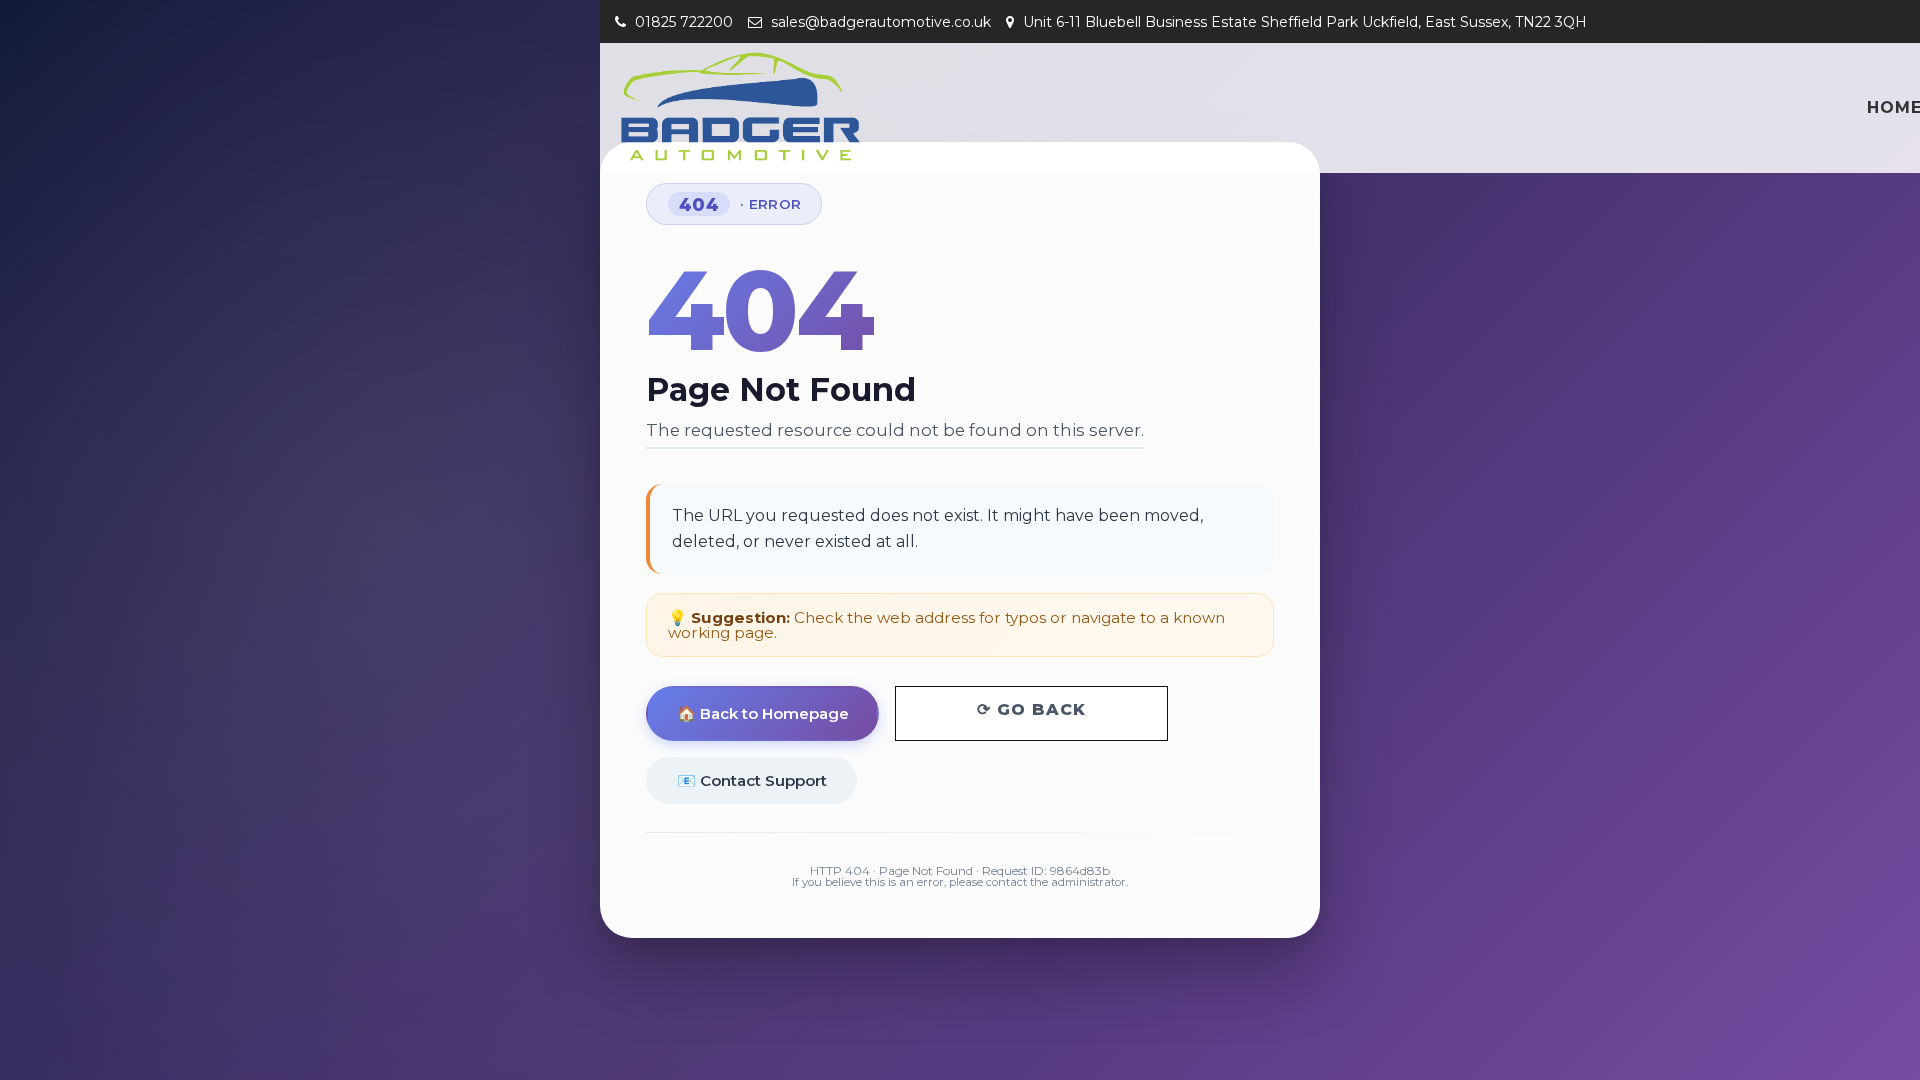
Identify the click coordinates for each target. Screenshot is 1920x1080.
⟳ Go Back (1031, 709)
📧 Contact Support (752, 780)
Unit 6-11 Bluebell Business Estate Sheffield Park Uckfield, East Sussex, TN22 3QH (1303, 22)
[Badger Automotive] (740, 106)
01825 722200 (682, 22)
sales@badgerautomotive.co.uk (879, 22)
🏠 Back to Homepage (763, 713)
